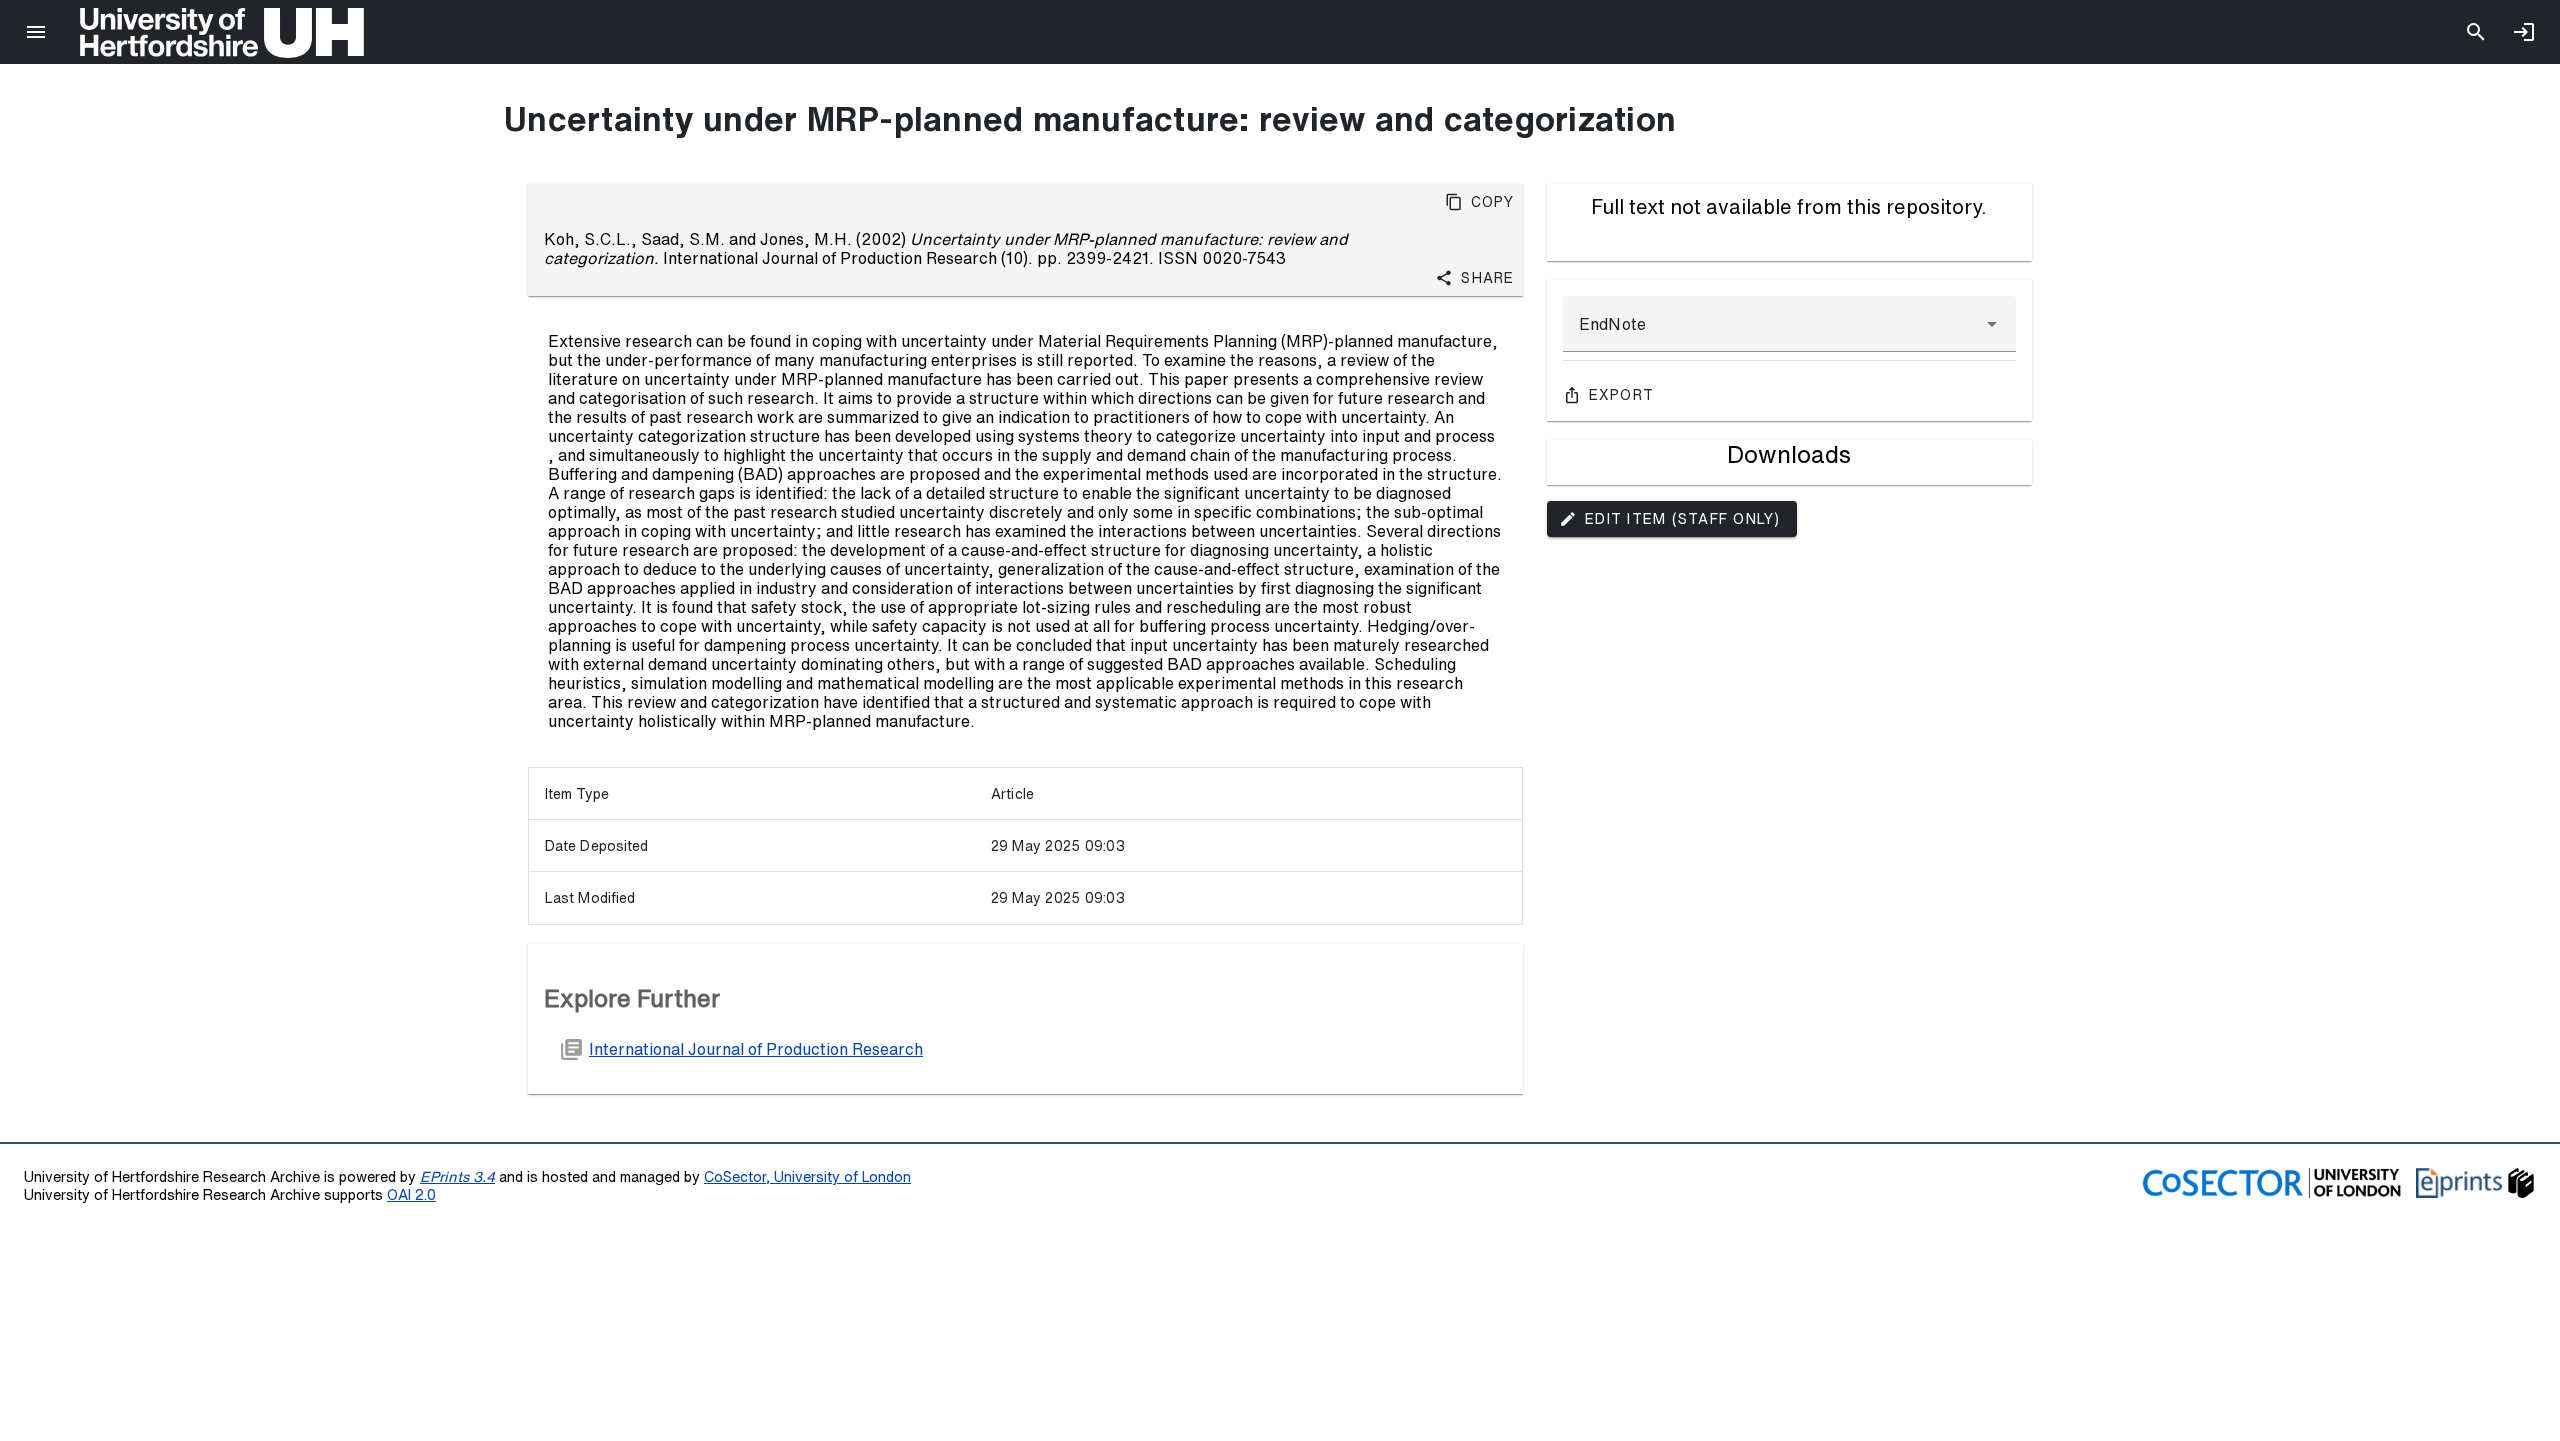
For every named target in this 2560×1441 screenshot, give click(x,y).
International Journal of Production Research (756, 1049)
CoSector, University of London (807, 1176)
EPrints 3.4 (457, 1176)
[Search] (2476, 32)
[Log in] (2524, 32)
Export (1622, 395)
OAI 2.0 (411, 1194)
